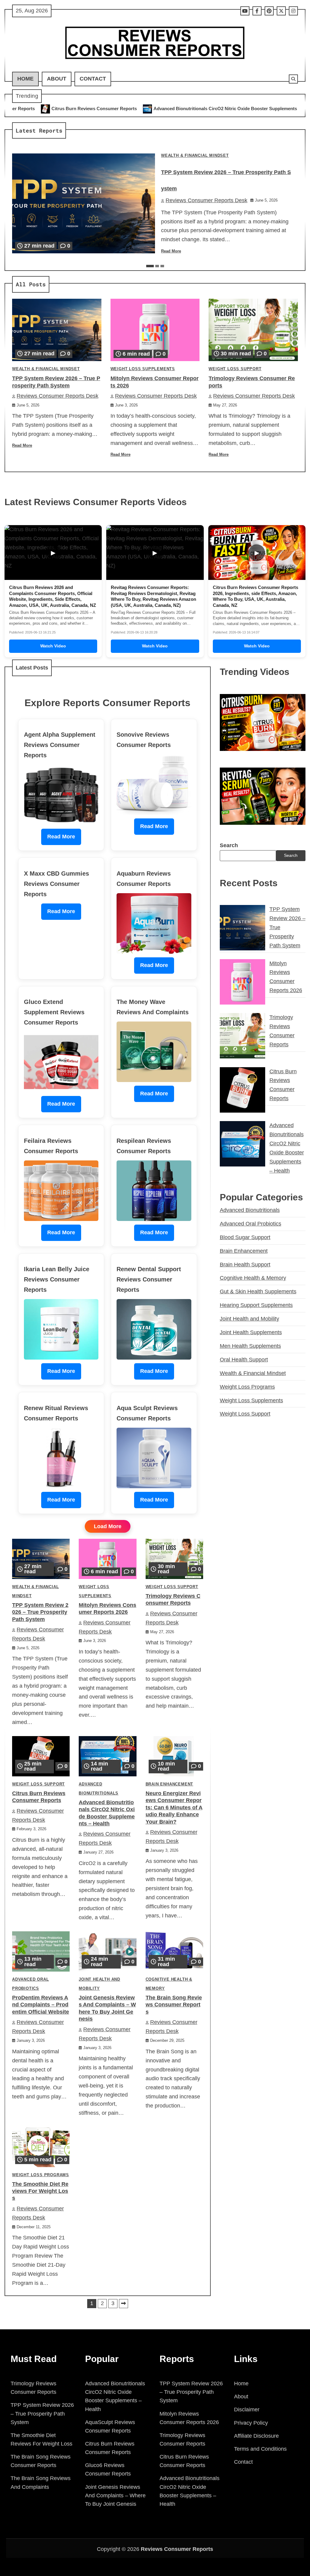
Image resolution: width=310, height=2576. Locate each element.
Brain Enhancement (170, 1784)
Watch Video (53, 646)
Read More (171, 251)
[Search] (293, 79)
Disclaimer (247, 2410)
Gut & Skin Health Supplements (258, 1291)
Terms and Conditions (260, 2449)
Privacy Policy (251, 2423)
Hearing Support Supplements (256, 1305)
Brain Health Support (245, 1265)
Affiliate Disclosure (256, 2436)
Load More (108, 1526)
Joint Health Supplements (251, 1332)
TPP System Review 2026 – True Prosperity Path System (40, 1612)
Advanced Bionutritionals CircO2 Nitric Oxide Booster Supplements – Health (119, 109)
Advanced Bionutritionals (250, 1210)
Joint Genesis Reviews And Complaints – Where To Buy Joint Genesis (115, 2495)
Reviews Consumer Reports (177, 2549)
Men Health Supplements (250, 1346)
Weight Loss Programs (41, 2175)
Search (229, 845)
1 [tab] (150, 266)
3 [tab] (162, 266)
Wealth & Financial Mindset (195, 156)
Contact (93, 79)
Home (25, 79)
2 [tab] (157, 266)
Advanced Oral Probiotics (251, 1224)
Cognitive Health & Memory (253, 1278)
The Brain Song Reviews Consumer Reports (174, 2005)
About (57, 79)
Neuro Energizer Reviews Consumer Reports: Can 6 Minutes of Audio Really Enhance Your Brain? (174, 1808)
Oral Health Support (244, 1360)
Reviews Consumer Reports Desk (206, 200)
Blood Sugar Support (245, 1237)
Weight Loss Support (235, 369)
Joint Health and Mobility (249, 1319)
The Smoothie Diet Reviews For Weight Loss (40, 2191)
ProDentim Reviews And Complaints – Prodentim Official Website (41, 2005)
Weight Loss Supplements (143, 369)
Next (124, 2304)
